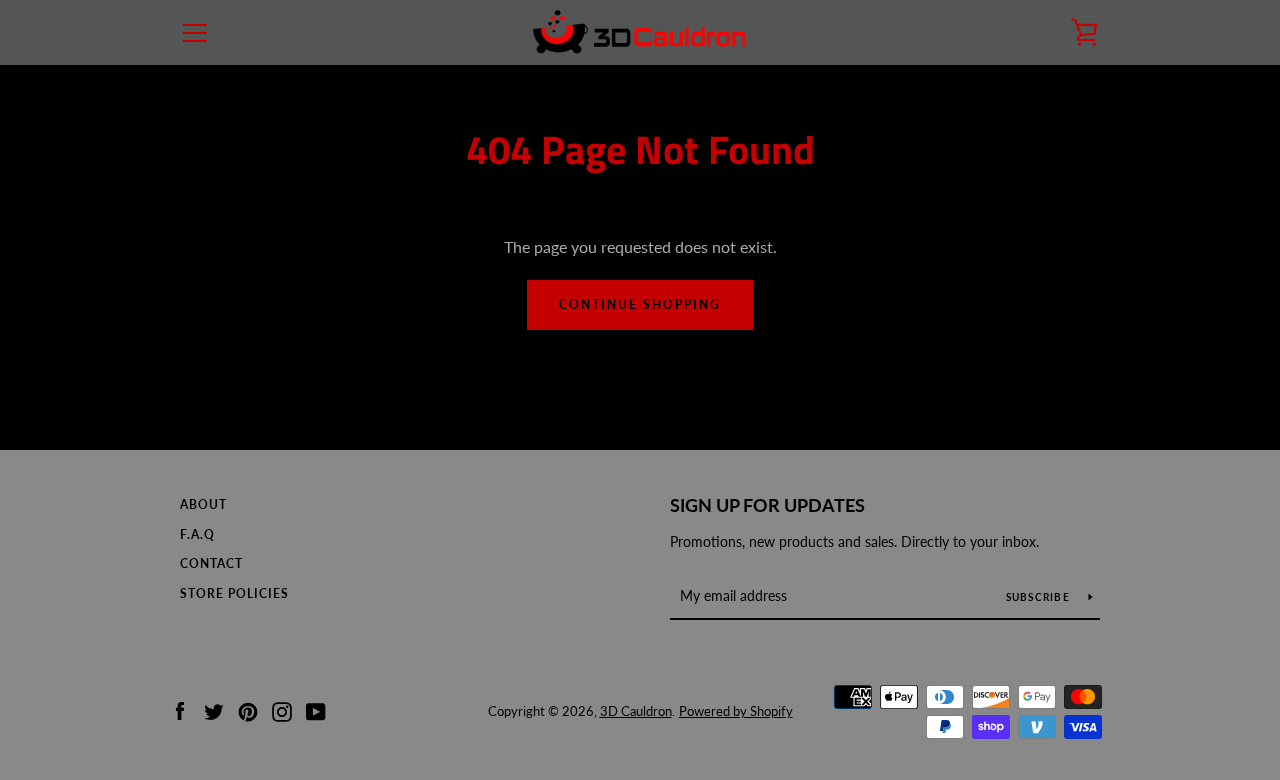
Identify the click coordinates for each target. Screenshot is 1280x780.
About (203, 504)
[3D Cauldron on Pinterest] (248, 709)
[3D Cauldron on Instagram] (282, 709)
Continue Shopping (640, 304)
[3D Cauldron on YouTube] (316, 709)
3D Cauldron (636, 711)
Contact (211, 563)
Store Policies (234, 593)
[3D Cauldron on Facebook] (180, 709)
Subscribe (1040, 597)
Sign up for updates (767, 505)
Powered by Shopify (736, 711)
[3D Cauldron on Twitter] (214, 709)
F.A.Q (197, 534)
